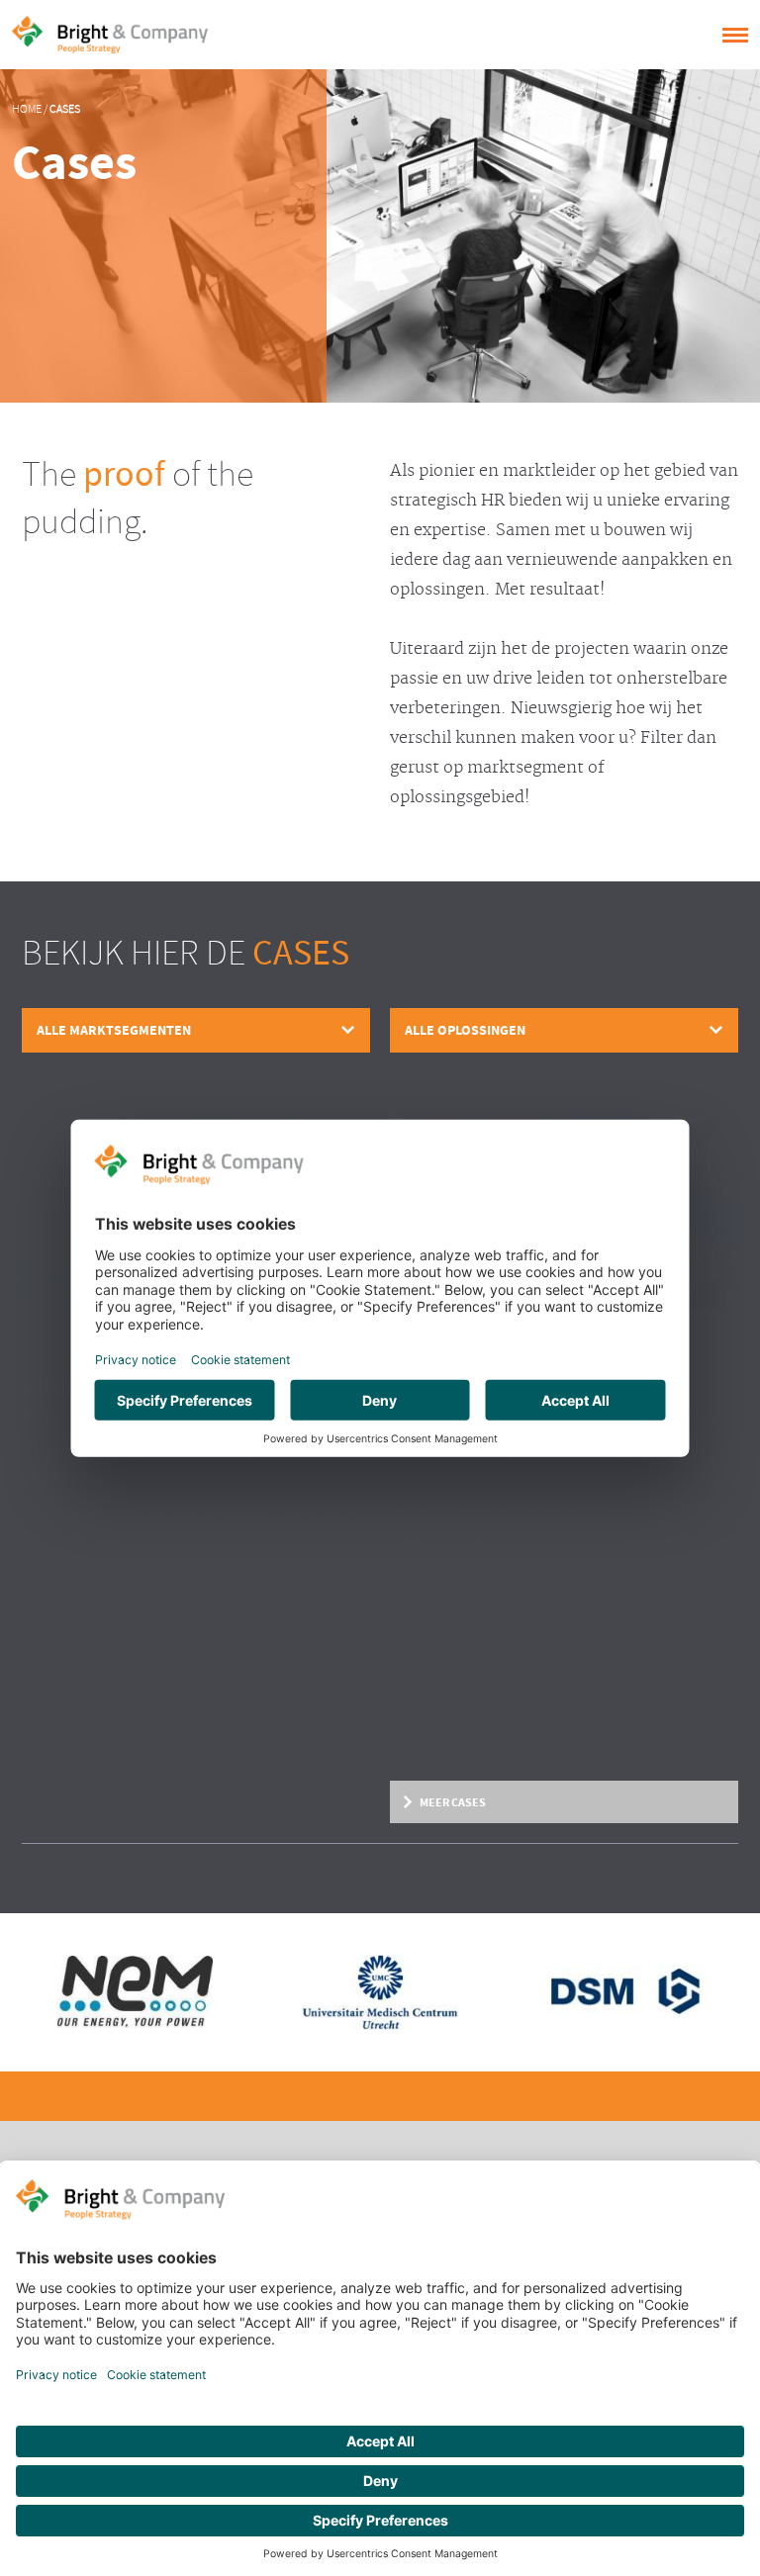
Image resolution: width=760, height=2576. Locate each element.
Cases (65, 110)
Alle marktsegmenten (114, 1030)
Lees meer (48, 1735)
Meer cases (453, 1802)
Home (27, 110)
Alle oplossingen (465, 1030)
